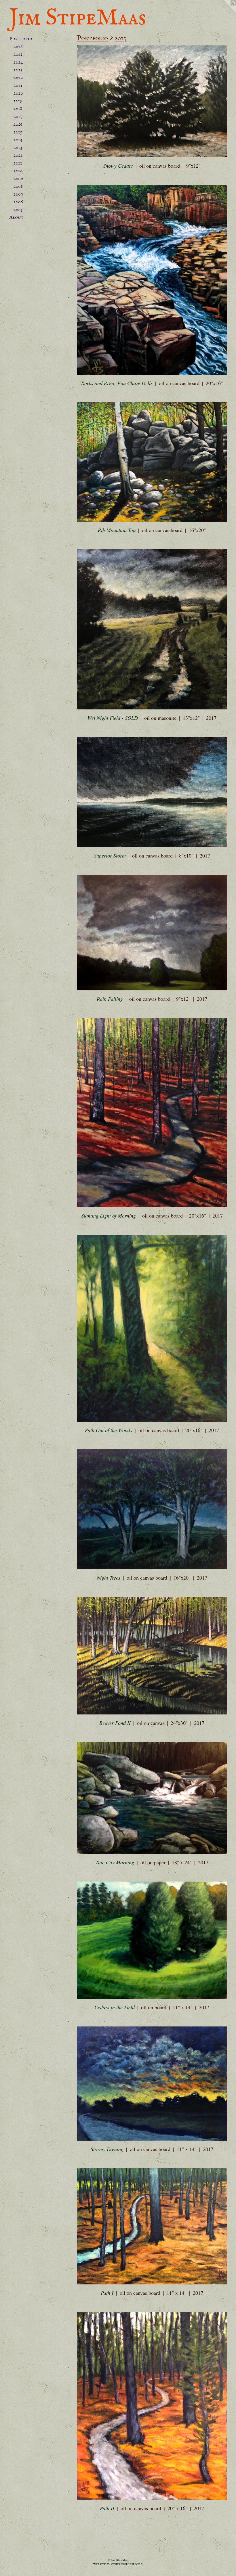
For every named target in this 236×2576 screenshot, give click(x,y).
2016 (18, 124)
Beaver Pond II (115, 1723)
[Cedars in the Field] (152, 1940)
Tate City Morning (115, 1862)
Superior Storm (110, 856)
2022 (18, 78)
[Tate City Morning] (152, 1798)
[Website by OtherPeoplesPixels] (224, 12)
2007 (18, 194)
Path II (107, 2508)
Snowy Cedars (118, 166)
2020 (18, 93)
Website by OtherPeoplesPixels (118, 2564)
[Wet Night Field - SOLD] (152, 629)
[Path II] (152, 2406)
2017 (18, 117)
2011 (18, 163)
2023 (18, 70)
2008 (18, 186)
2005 (18, 210)
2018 (18, 109)
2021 (18, 86)
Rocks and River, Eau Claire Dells (117, 383)
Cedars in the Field (115, 2007)
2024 (18, 62)
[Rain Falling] (152, 933)
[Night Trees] (152, 1509)
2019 (18, 101)
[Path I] (152, 2226)
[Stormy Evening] (152, 2084)
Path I (107, 2293)
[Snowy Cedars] (152, 101)
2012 (18, 155)
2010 (18, 171)
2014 (18, 140)
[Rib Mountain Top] (152, 462)
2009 (18, 179)
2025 (18, 54)
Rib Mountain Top (117, 530)
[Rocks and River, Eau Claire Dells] (152, 280)
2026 (18, 47)
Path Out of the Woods (109, 1430)
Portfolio (21, 39)
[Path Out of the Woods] (152, 1328)
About (16, 218)
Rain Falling (110, 999)
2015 (18, 132)
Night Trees (109, 1578)
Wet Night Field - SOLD (113, 718)
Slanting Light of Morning (109, 1216)
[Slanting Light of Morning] (152, 1113)
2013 (18, 148)
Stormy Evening (107, 2149)
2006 (18, 202)
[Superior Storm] (152, 792)
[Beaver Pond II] (152, 1656)
